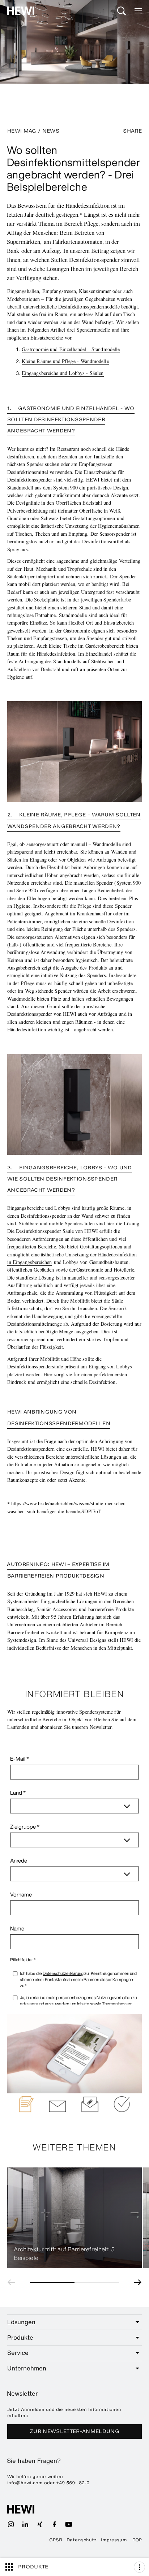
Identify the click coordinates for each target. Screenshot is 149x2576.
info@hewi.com (25, 2483)
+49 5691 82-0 (73, 2483)
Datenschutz (82, 2540)
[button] (13, 2282)
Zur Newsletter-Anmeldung (74, 2431)
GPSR (56, 2540)
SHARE (132, 131)
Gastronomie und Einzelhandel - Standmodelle (71, 349)
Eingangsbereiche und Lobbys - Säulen (63, 373)
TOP (137, 2540)
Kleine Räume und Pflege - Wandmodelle (65, 361)
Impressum (114, 2540)
